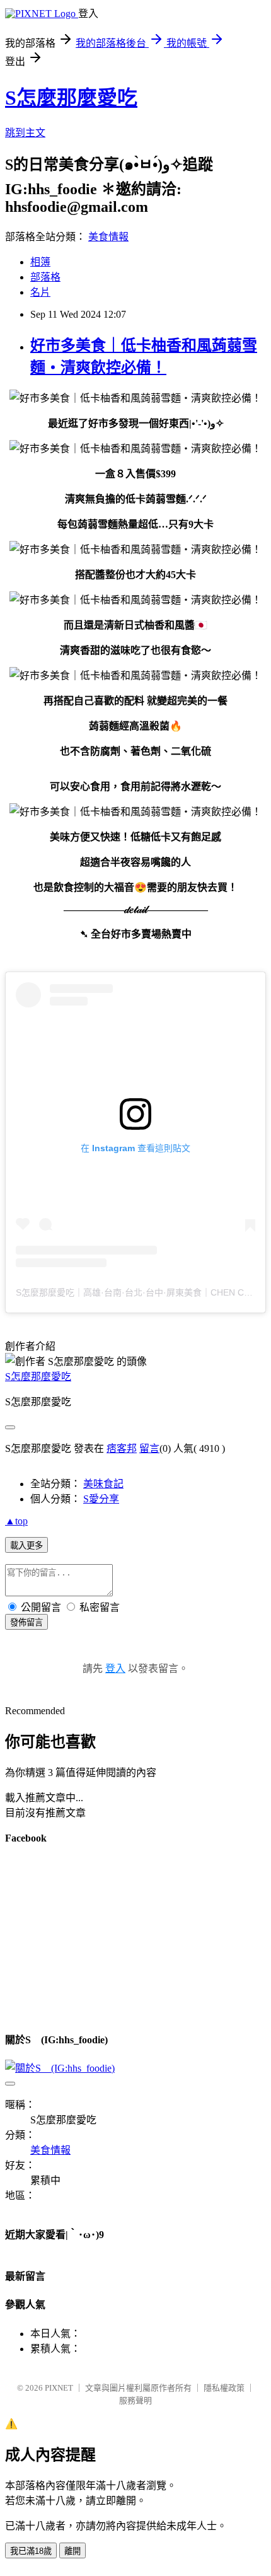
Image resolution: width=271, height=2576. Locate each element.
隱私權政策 (224, 2388)
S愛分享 (101, 1499)
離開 (72, 2551)
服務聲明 (135, 2400)
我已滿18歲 (31, 2551)
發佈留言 (26, 1622)
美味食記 (103, 1484)
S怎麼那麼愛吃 (71, 98)
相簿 (40, 262)
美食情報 (108, 237)
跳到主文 (25, 133)
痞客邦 (122, 1448)
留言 (149, 1448)
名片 (40, 292)
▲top (16, 1521)
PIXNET (59, 2388)
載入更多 (26, 1546)
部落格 (45, 277)
